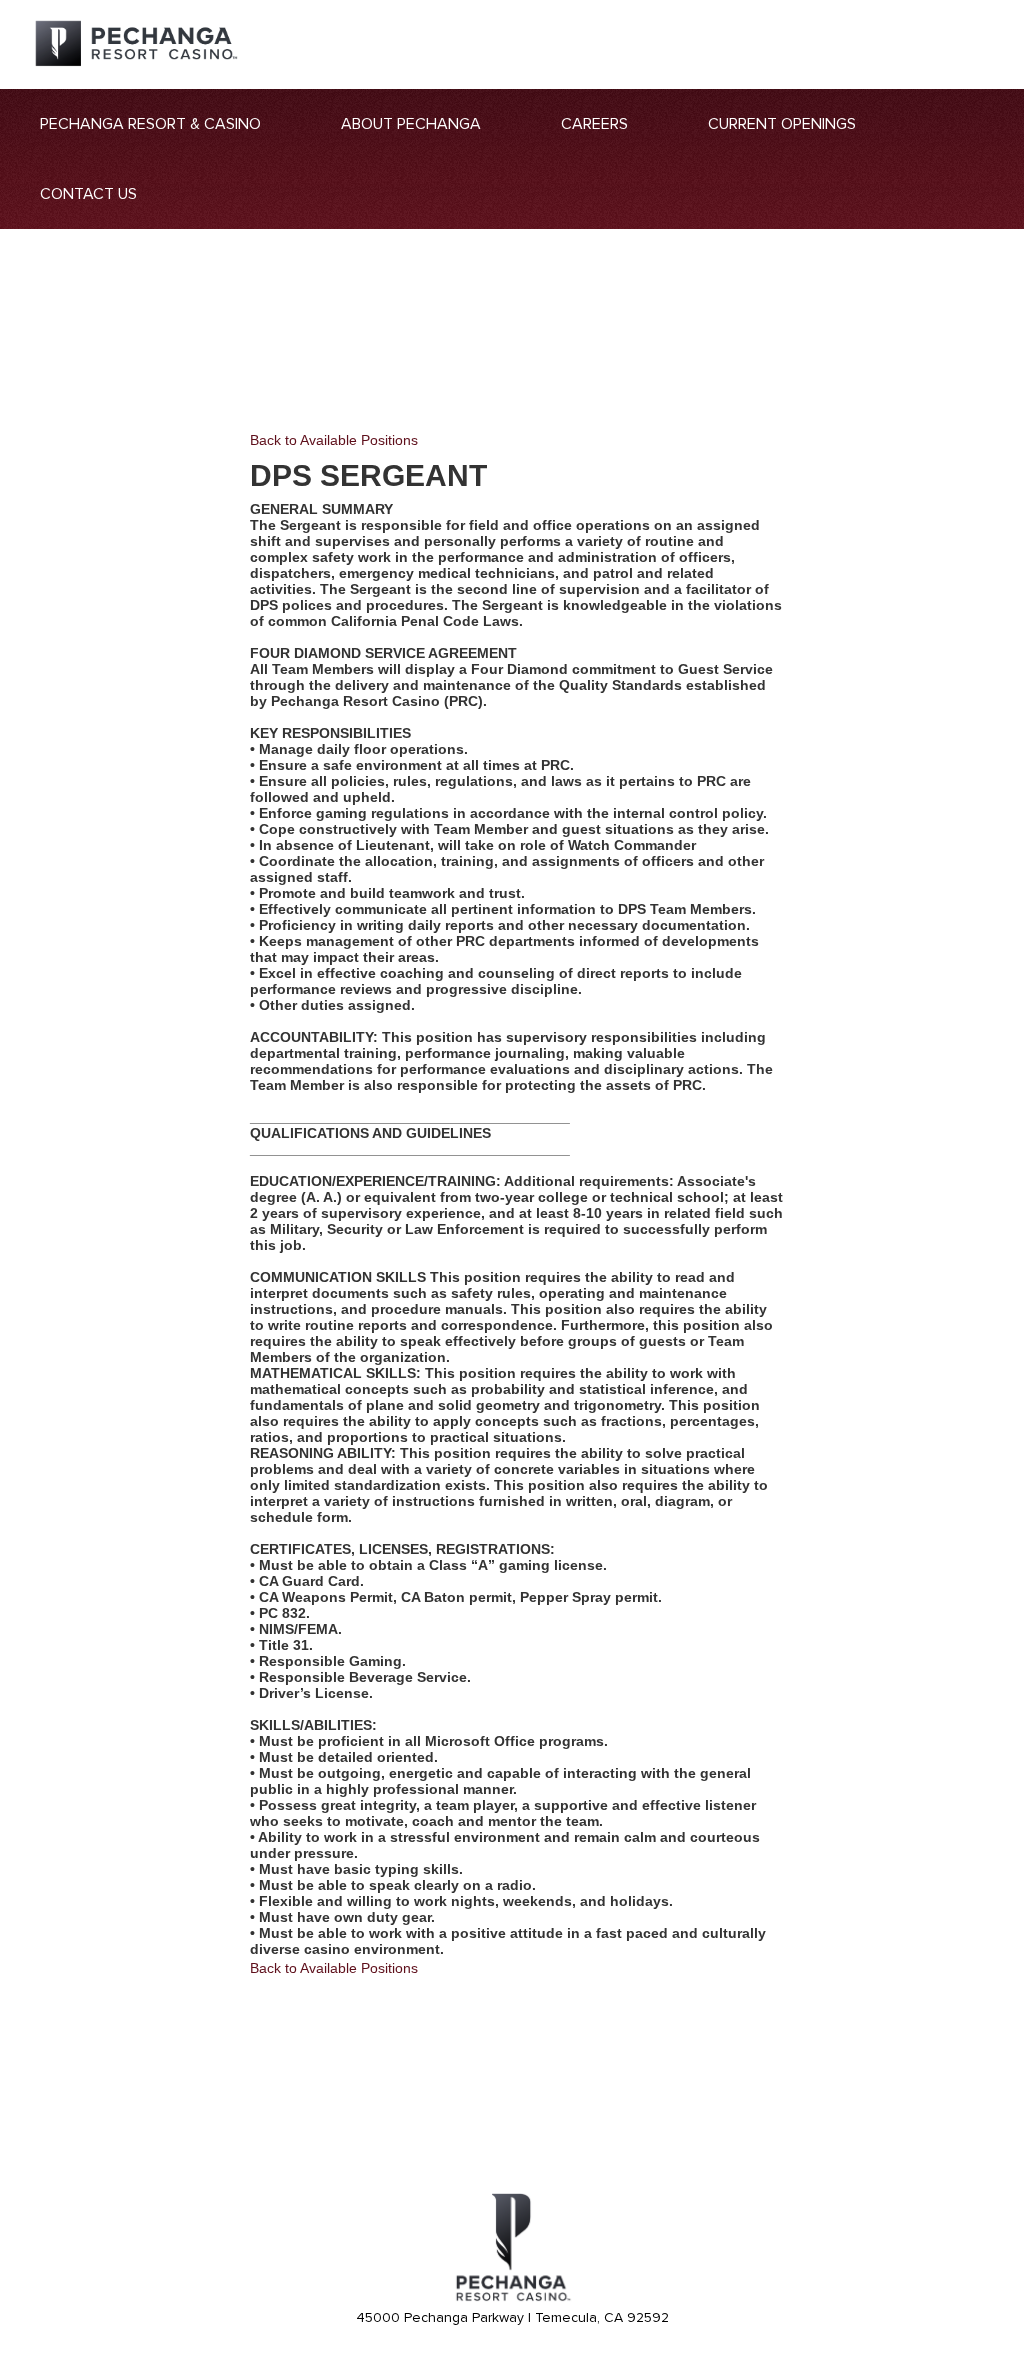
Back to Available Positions (334, 440)
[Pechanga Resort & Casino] (512, 2298)
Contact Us (88, 194)
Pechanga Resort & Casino (150, 124)
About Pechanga (411, 124)
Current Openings (782, 124)
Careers (594, 124)
